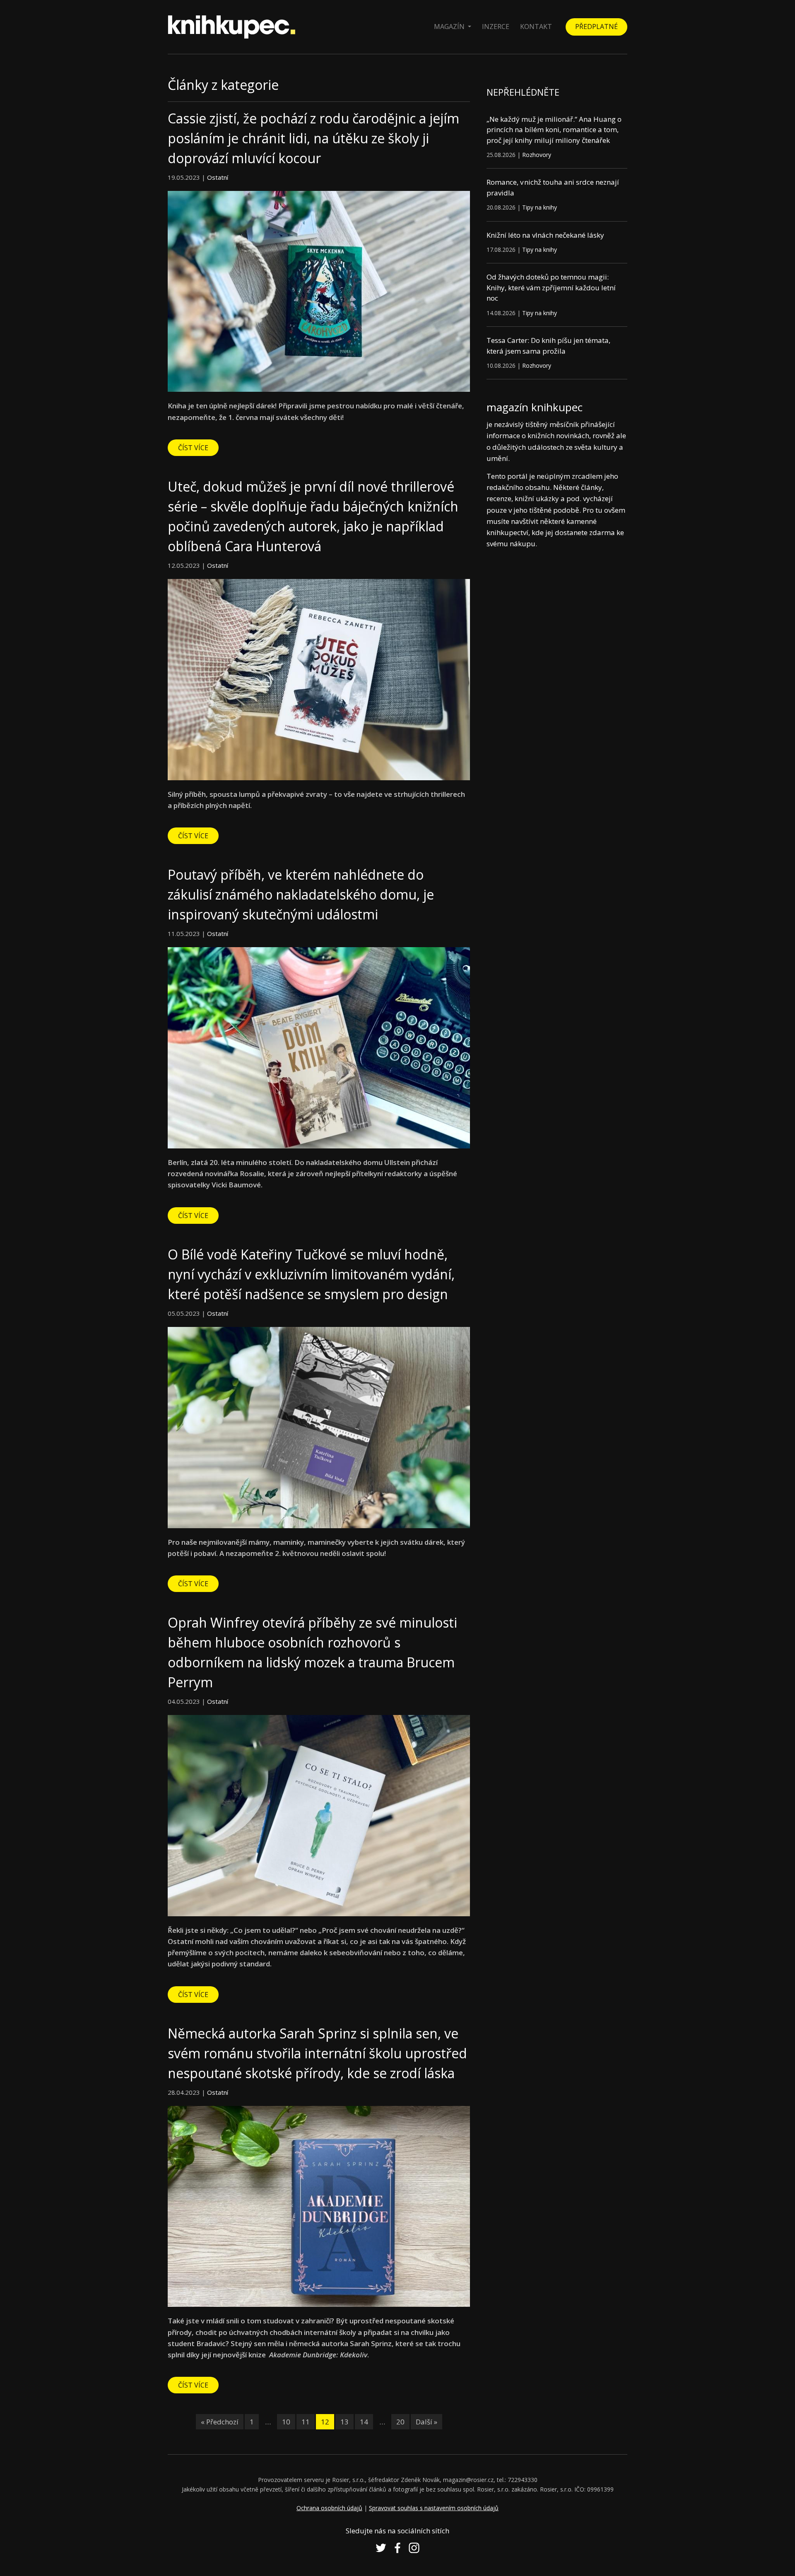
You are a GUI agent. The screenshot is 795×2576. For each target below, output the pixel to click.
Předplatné (596, 27)
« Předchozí (220, 2422)
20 (400, 2422)
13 (344, 2422)
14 (364, 2422)
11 (306, 2422)
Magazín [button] (450, 27)
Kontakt (536, 27)
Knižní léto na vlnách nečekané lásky (545, 235)
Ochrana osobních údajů (329, 2508)
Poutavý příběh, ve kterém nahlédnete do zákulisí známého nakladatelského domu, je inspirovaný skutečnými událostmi (301, 894)
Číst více (193, 448)
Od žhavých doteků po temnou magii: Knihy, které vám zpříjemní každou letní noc (551, 287)
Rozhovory (537, 155)
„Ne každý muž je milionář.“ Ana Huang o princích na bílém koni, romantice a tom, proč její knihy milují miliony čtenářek (554, 130)
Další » (426, 2422)
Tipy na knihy (540, 207)
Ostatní (218, 177)
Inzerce (496, 27)
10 (286, 2422)
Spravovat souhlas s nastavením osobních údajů (434, 2508)
